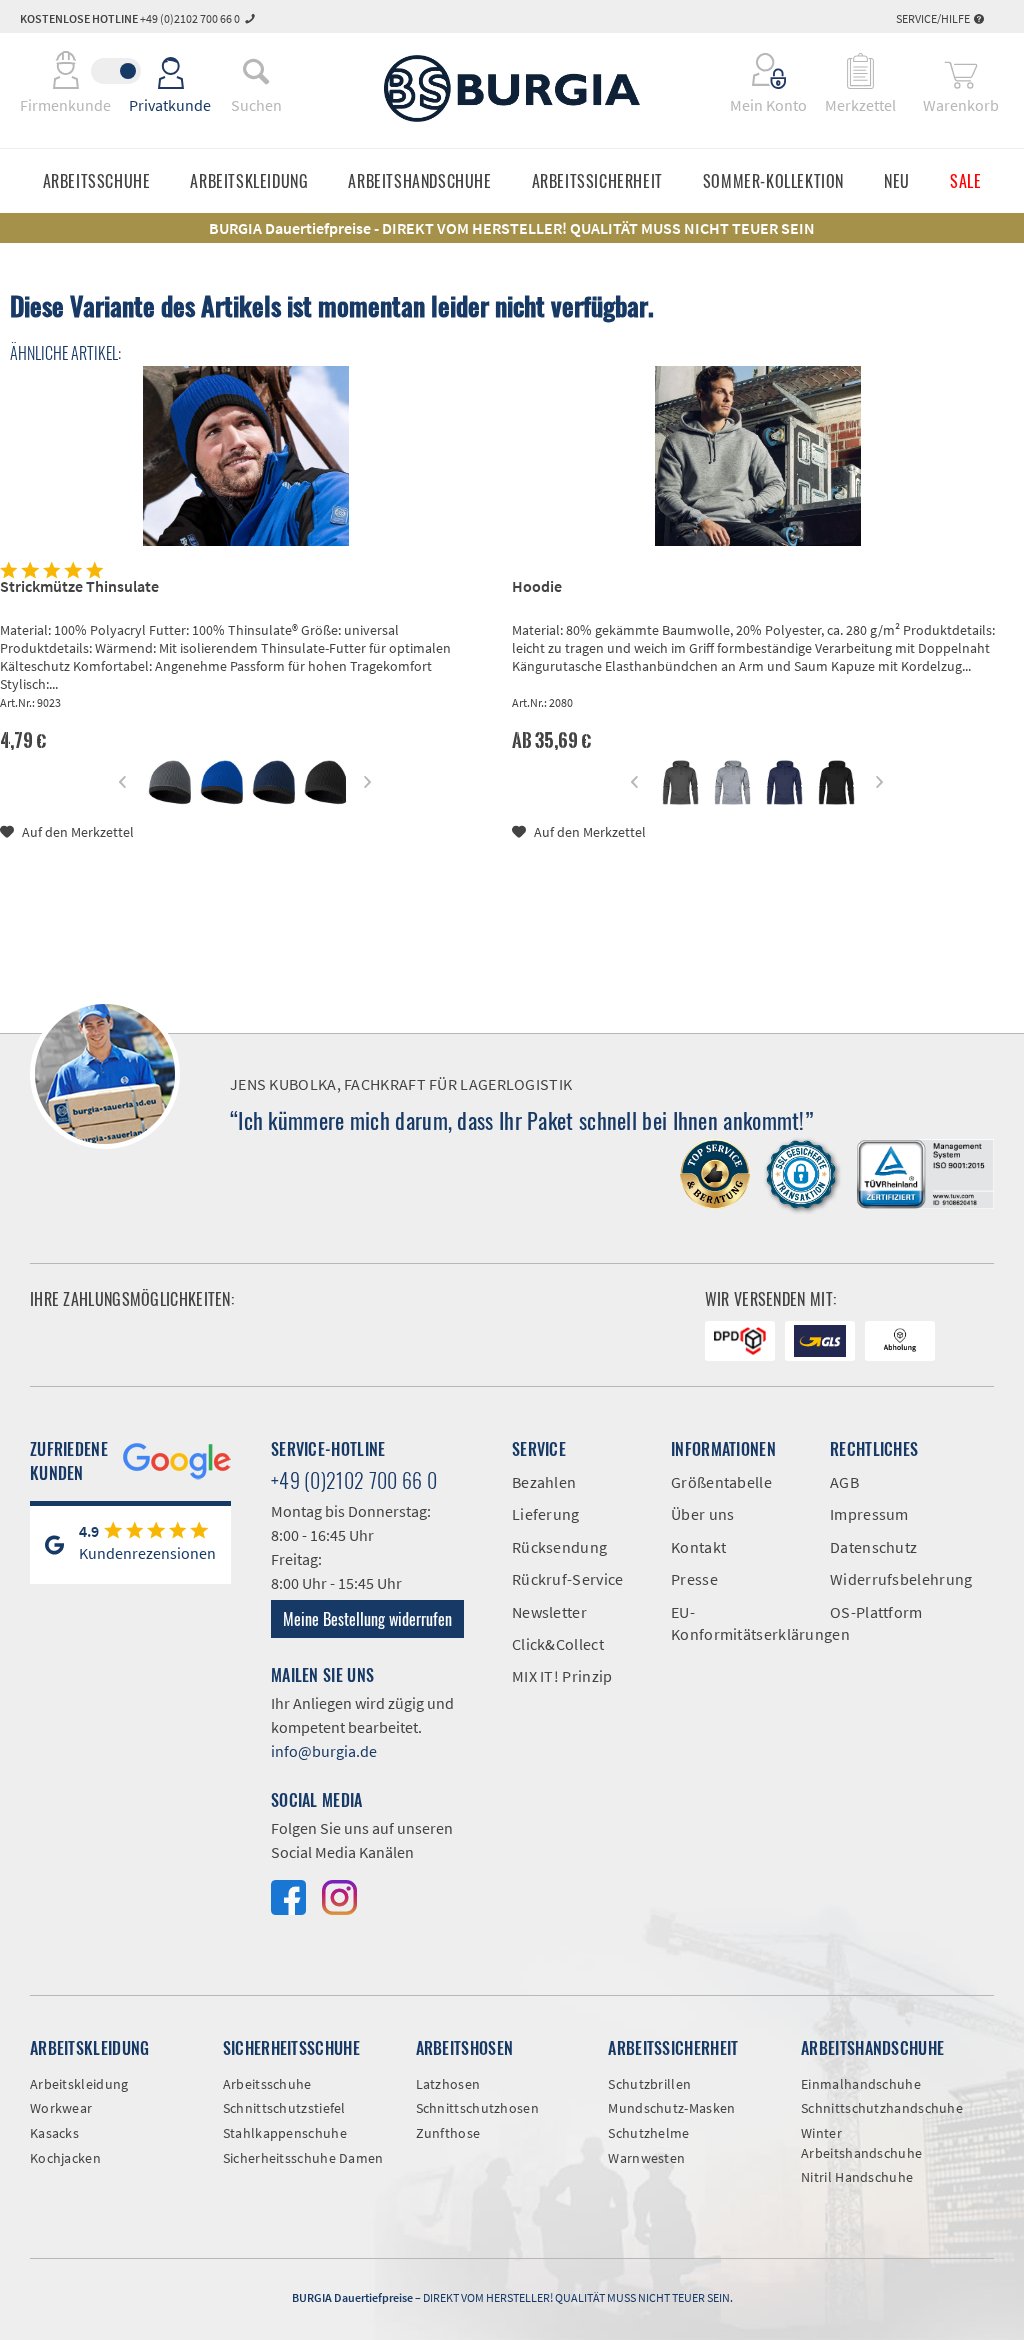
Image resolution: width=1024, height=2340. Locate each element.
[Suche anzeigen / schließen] (256, 71)
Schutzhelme (648, 2133)
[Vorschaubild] (168, 782)
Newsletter (549, 1612)
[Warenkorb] (961, 71)
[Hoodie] (758, 456)
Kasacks (54, 2133)
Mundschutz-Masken (671, 2108)
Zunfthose (448, 2133)
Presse (694, 1579)
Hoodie (537, 586)
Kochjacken (65, 2158)
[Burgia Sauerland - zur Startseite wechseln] (512, 88)
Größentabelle (721, 1482)
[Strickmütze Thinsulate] (246, 456)
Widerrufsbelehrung (894, 1579)
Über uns (702, 1514)
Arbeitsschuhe (267, 2084)
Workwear (61, 2108)
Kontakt (698, 1547)
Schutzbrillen (649, 2084)
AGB (844, 1482)
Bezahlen (544, 1482)
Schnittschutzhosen (477, 2108)
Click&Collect (558, 1644)
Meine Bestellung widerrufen (367, 1619)
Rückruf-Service (568, 1579)
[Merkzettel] (860, 71)
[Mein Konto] (755, 71)
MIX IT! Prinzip (562, 1676)
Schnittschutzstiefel (284, 2108)
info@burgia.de (324, 1751)
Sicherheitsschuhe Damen (303, 2158)
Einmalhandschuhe (861, 2084)
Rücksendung (559, 1547)
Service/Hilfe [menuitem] (934, 18)
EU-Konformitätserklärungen (735, 1623)
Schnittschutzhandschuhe (882, 2108)
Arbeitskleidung (79, 2084)
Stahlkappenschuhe (285, 2133)
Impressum (869, 1514)
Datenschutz (873, 1547)
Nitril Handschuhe (857, 2177)
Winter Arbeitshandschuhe (861, 2143)
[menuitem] (256, 71)
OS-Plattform (876, 1612)
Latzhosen (448, 2084)
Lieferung (546, 1514)
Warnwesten (646, 2158)
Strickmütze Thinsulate (79, 586)
